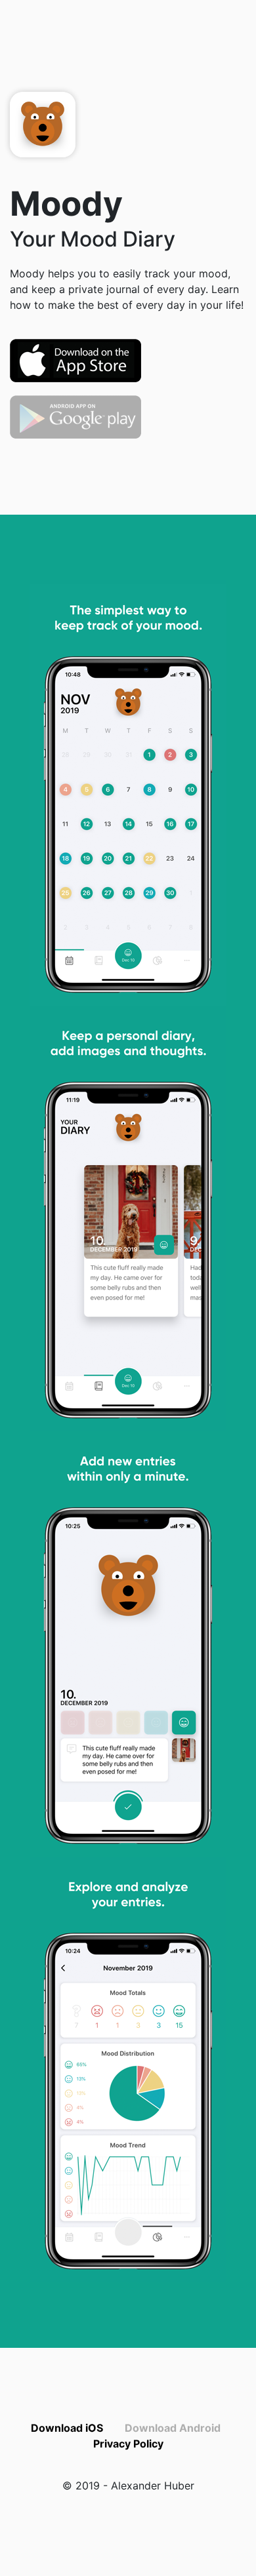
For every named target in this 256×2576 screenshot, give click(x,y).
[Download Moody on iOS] (75, 359)
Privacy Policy (128, 2444)
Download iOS (67, 2428)
